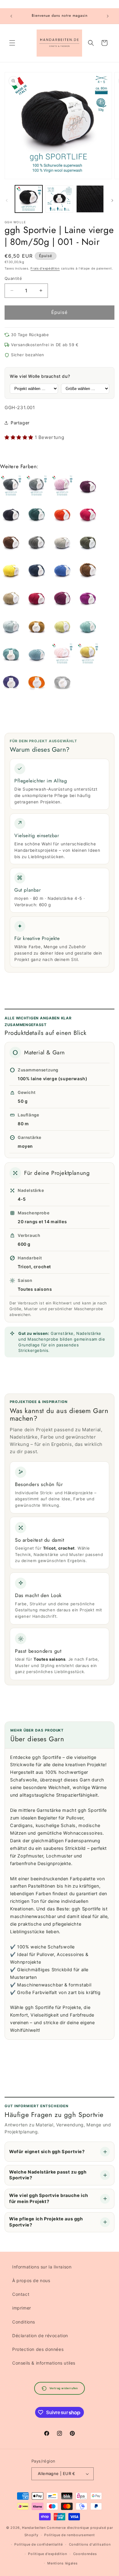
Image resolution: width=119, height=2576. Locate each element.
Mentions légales (62, 2563)
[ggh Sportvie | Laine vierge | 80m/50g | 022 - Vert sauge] (88, 543)
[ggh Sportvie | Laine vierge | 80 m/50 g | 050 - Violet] (11, 683)
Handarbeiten (34, 2528)
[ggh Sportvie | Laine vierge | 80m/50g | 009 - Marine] (11, 515)
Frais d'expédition (45, 268)
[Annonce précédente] (11, 16)
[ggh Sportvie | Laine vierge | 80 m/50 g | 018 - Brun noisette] (11, 543)
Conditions (24, 2322)
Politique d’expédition (47, 2554)
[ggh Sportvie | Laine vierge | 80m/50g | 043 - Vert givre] (11, 655)
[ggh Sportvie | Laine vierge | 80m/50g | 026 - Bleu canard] (37, 571)
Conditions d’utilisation (90, 2544)
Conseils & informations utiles (44, 2363)
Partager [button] (20, 423)
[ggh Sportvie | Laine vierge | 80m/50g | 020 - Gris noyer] (37, 543)
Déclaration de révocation (40, 2336)
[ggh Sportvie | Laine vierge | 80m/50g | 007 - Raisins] (88, 487)
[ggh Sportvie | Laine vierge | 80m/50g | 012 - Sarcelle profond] (37, 515)
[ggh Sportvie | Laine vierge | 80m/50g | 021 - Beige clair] (62, 543)
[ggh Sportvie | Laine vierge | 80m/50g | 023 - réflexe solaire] (11, 571)
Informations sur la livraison (42, 2267)
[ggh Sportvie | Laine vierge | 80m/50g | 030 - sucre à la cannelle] (11, 599)
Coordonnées (85, 2554)
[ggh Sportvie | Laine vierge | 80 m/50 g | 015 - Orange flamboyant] (62, 515)
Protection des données (38, 2349)
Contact (21, 2294)
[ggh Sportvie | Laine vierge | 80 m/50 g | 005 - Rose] (62, 487)
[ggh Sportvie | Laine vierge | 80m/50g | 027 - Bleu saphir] (62, 571)
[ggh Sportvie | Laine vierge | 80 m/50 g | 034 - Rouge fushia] (88, 599)
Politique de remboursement (69, 2535)
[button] (12, 43)
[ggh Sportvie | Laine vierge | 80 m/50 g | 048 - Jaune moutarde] (88, 655)
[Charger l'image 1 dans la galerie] (29, 199)
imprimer (22, 2308)
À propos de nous (31, 2280)
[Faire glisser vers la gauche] (7, 200)
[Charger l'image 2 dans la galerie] (59, 199)
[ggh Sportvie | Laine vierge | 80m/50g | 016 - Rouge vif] (88, 515)
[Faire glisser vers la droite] (112, 200)
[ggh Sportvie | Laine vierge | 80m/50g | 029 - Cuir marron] (88, 571)
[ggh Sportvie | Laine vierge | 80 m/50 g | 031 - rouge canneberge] (37, 599)
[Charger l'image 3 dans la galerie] (90, 199)
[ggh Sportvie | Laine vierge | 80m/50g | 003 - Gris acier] (37, 487)
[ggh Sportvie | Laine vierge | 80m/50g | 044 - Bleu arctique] (37, 655)
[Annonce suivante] (108, 16)
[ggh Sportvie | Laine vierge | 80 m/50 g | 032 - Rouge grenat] (62, 599)
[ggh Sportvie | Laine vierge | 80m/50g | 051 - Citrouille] (37, 683)
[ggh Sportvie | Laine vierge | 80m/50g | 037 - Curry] (37, 627)
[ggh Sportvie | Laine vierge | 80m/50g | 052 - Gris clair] (62, 683)
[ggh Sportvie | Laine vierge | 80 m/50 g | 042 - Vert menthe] (88, 627)
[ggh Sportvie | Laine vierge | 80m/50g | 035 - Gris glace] (11, 627)
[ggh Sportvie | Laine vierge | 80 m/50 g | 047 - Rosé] (62, 655)
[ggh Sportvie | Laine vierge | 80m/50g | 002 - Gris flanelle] (11, 487)
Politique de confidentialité (39, 2544)
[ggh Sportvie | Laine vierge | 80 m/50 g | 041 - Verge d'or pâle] (62, 627)
